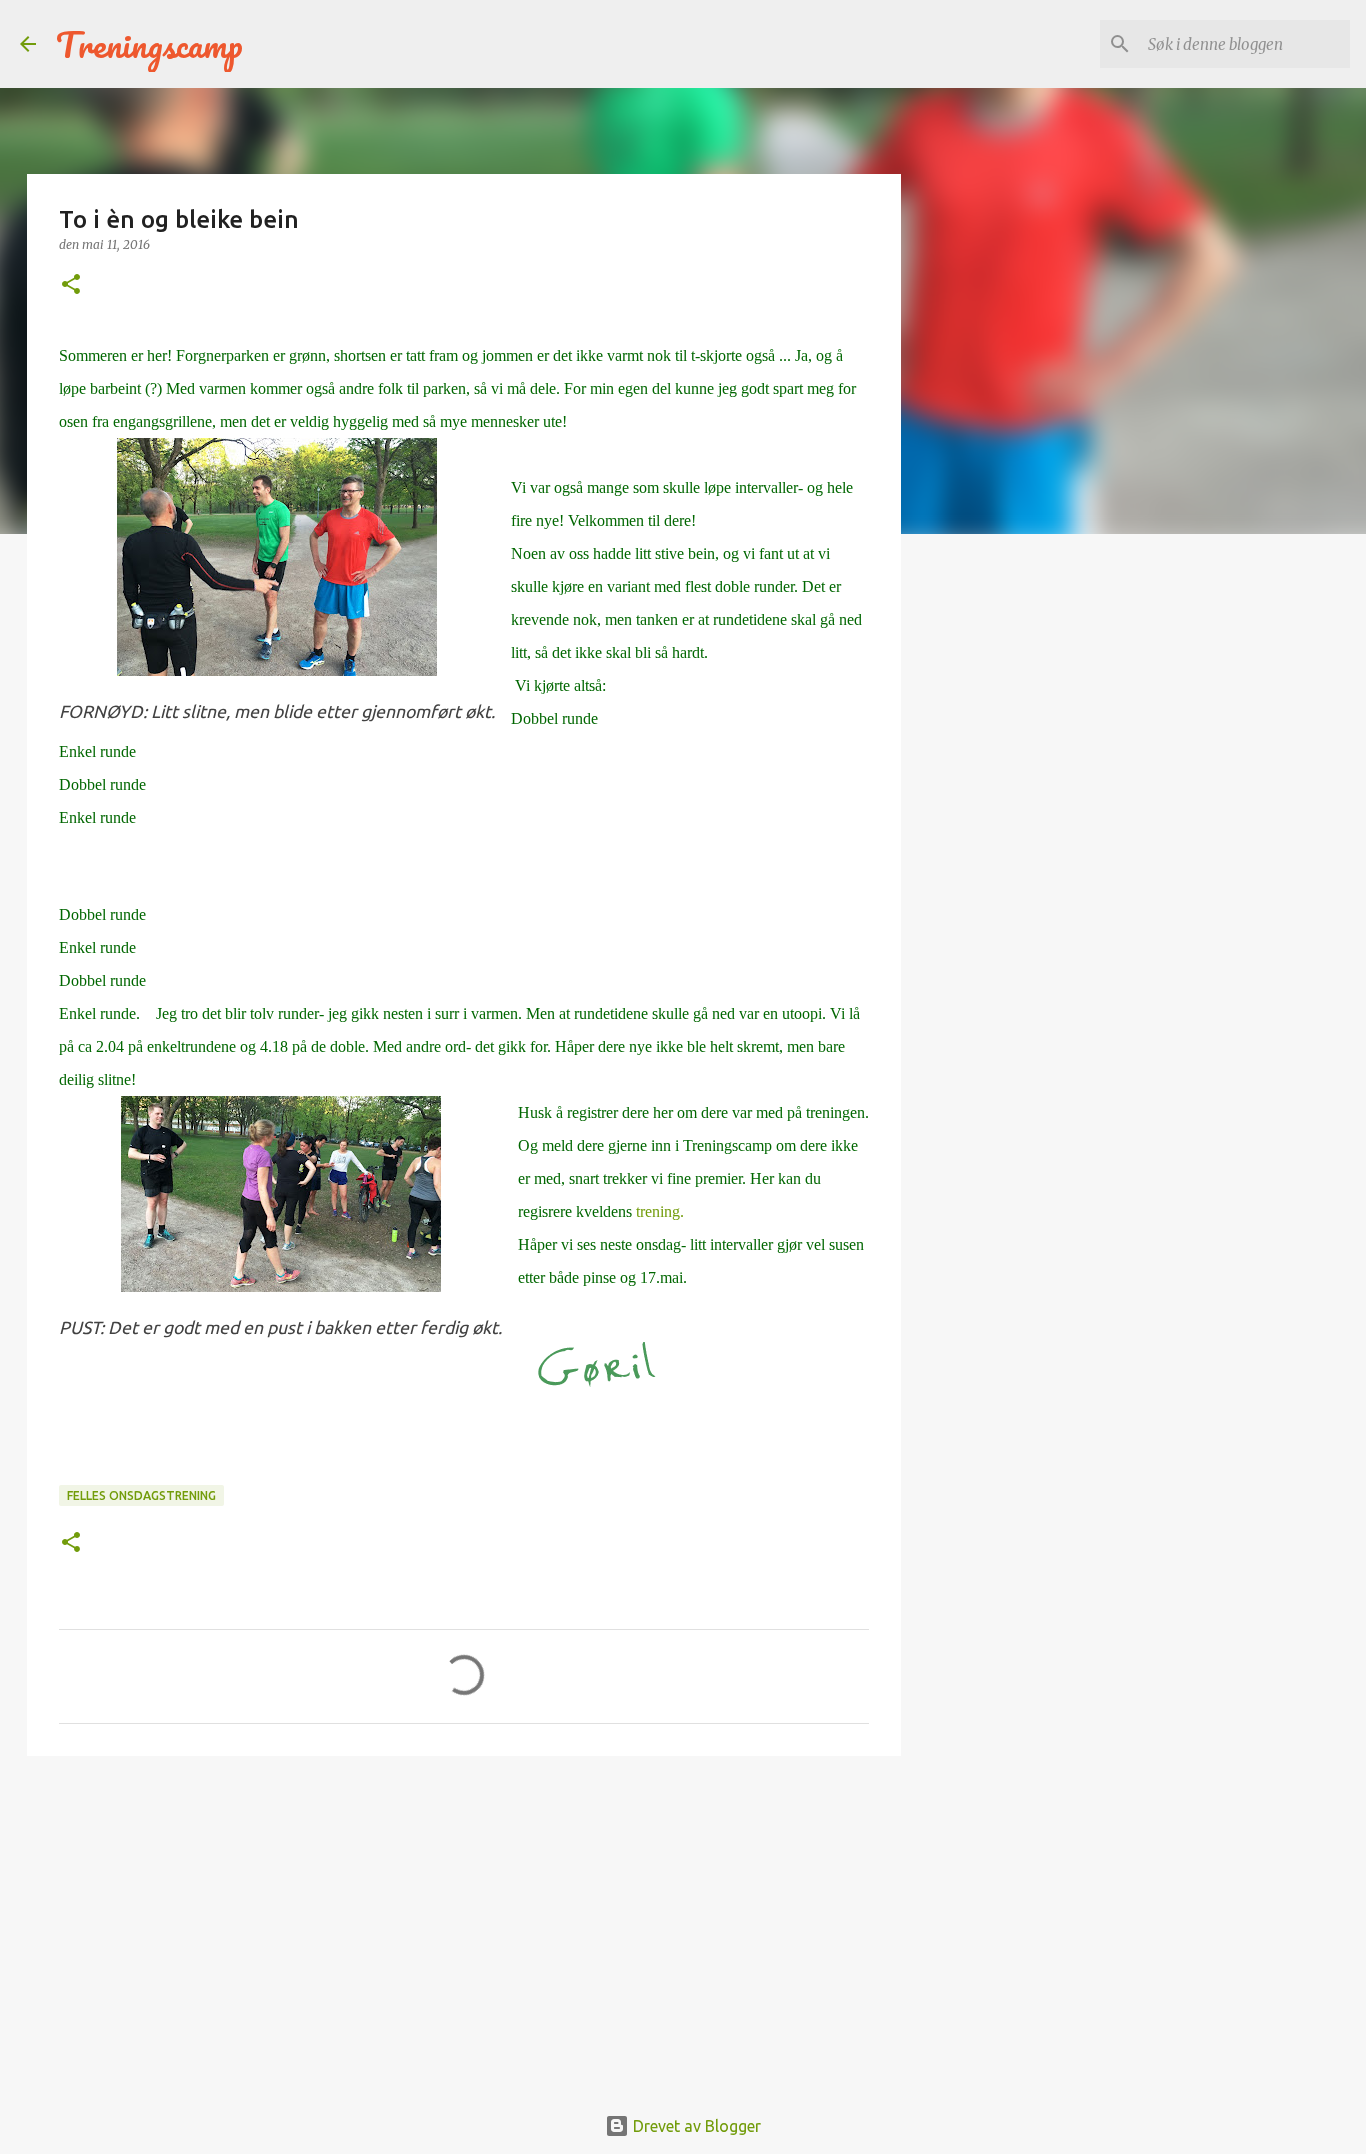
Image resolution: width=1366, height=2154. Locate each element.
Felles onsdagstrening (141, 1495)
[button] (71, 285)
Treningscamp (149, 44)
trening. (658, 1211)
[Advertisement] (464, 1926)
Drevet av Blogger (695, 2126)
